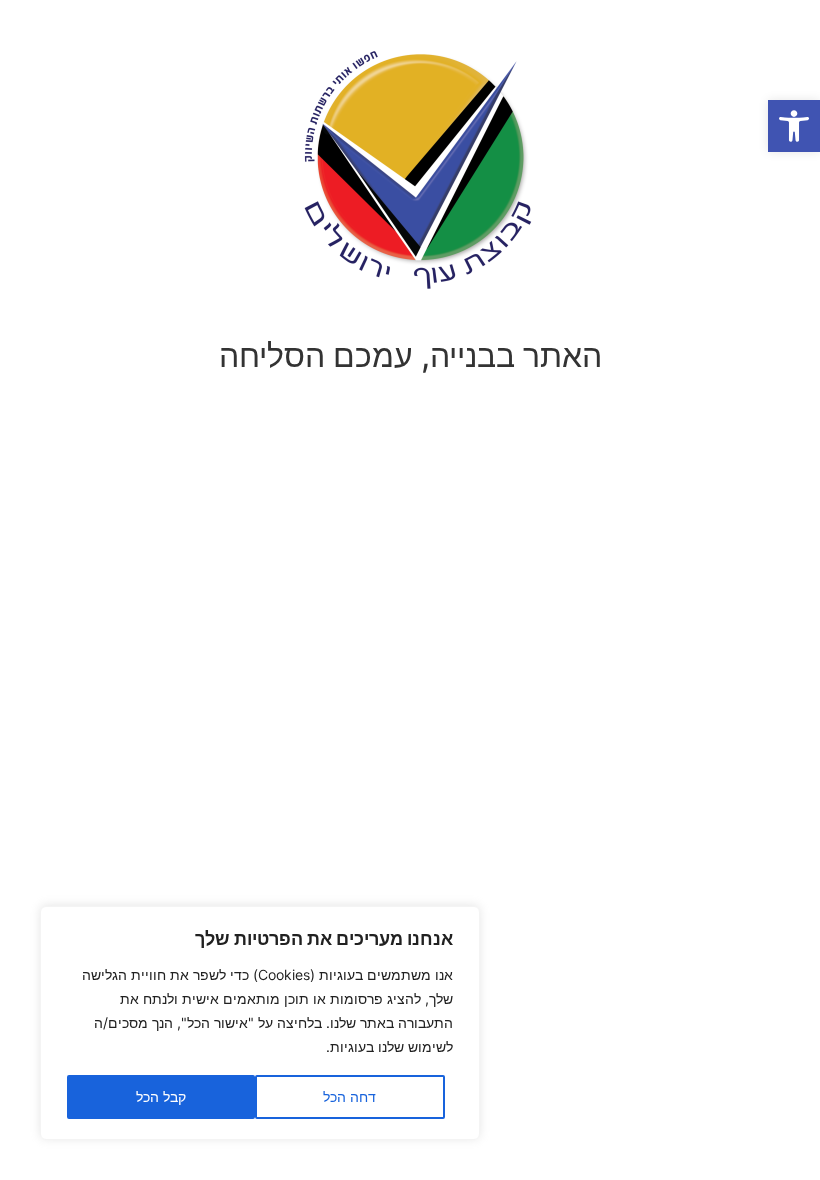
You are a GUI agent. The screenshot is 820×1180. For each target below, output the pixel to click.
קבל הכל (161, 1096)
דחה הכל (349, 1096)
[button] (794, 126)
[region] (260, 1023)
